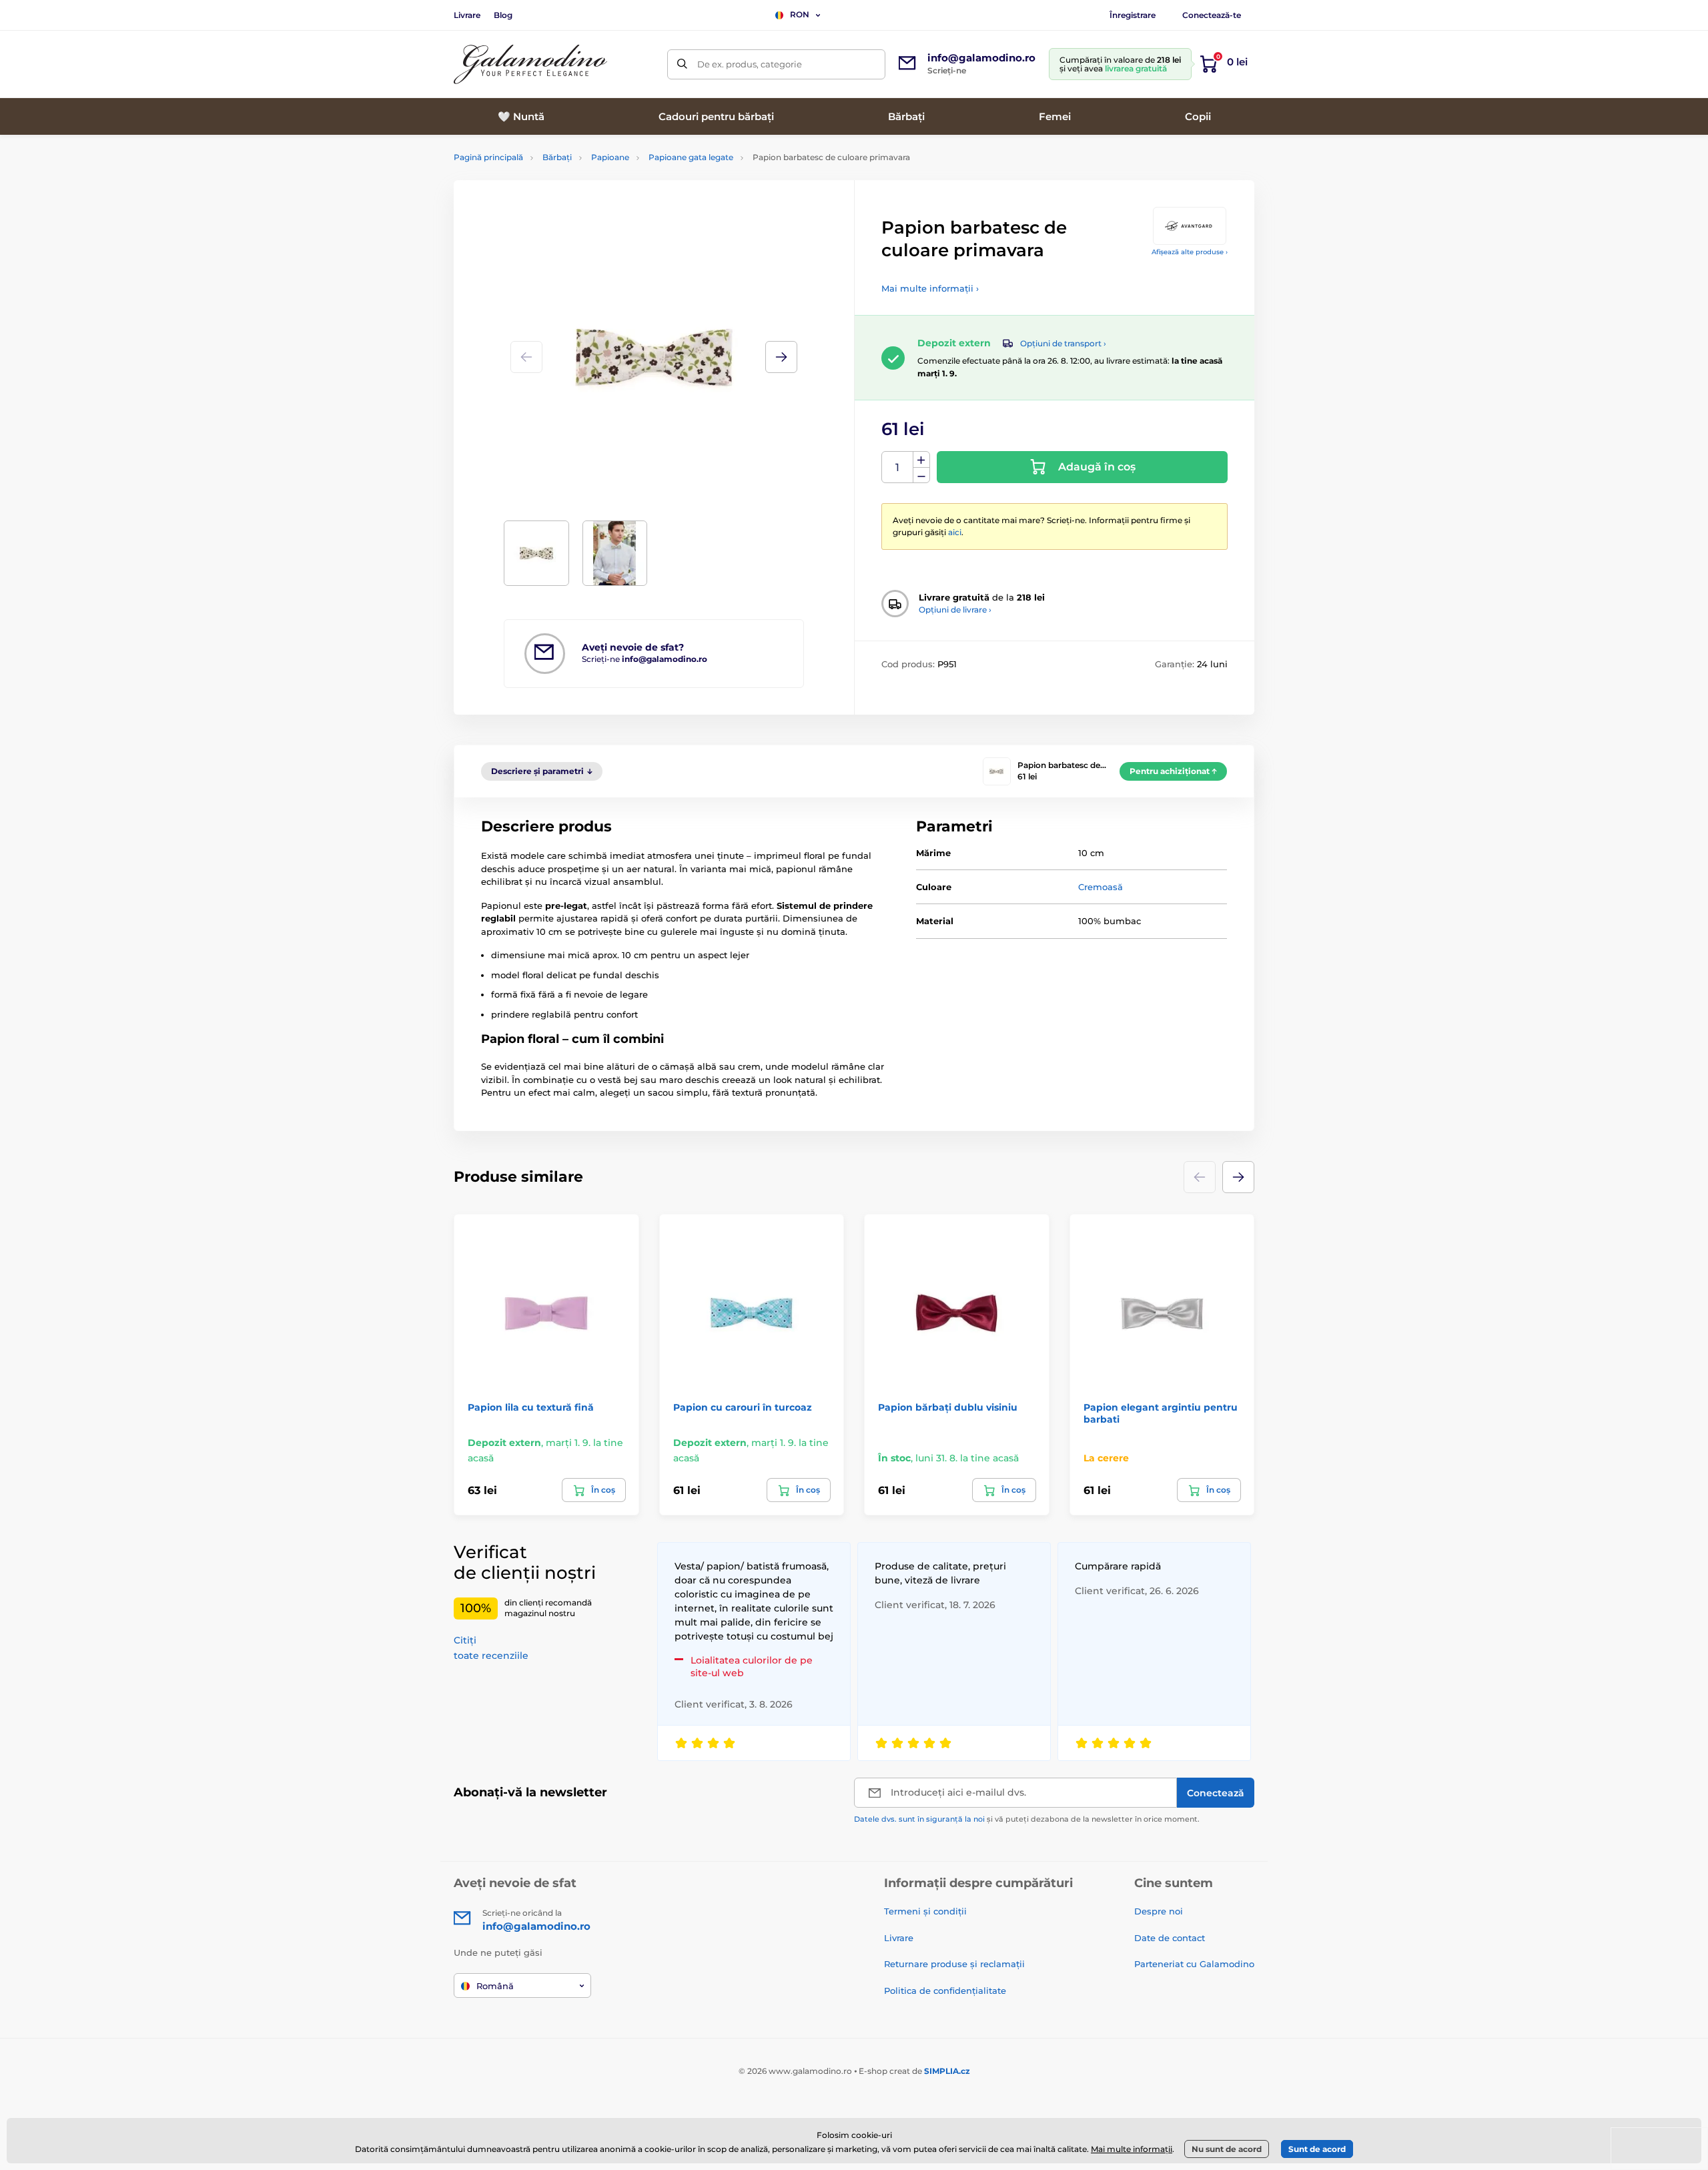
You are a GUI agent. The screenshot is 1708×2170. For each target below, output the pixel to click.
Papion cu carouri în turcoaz (743, 1407)
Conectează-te (1212, 15)
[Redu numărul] (921, 475)
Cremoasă (1101, 887)
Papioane (610, 157)
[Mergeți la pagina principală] (530, 64)
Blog (503, 15)
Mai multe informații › (930, 288)
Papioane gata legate (691, 157)
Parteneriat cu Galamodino (1194, 1964)
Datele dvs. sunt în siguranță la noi (919, 1819)
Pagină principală (488, 157)
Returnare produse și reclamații (954, 1964)
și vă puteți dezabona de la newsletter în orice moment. (1027, 1819)
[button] (781, 357)
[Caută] (682, 64)
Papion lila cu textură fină (531, 1407)
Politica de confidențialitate (945, 1991)
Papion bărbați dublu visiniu (948, 1407)
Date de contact (1170, 1938)
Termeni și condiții (925, 1911)
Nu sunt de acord (1227, 2149)
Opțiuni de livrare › (955, 610)
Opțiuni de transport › (1063, 343)
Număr (898, 467)
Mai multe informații (1132, 2149)
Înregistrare (1133, 15)
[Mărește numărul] (921, 460)
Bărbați (557, 157)
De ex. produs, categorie (750, 64)
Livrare (467, 15)
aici (955, 532)
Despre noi (1159, 1911)
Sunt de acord (1317, 2149)
